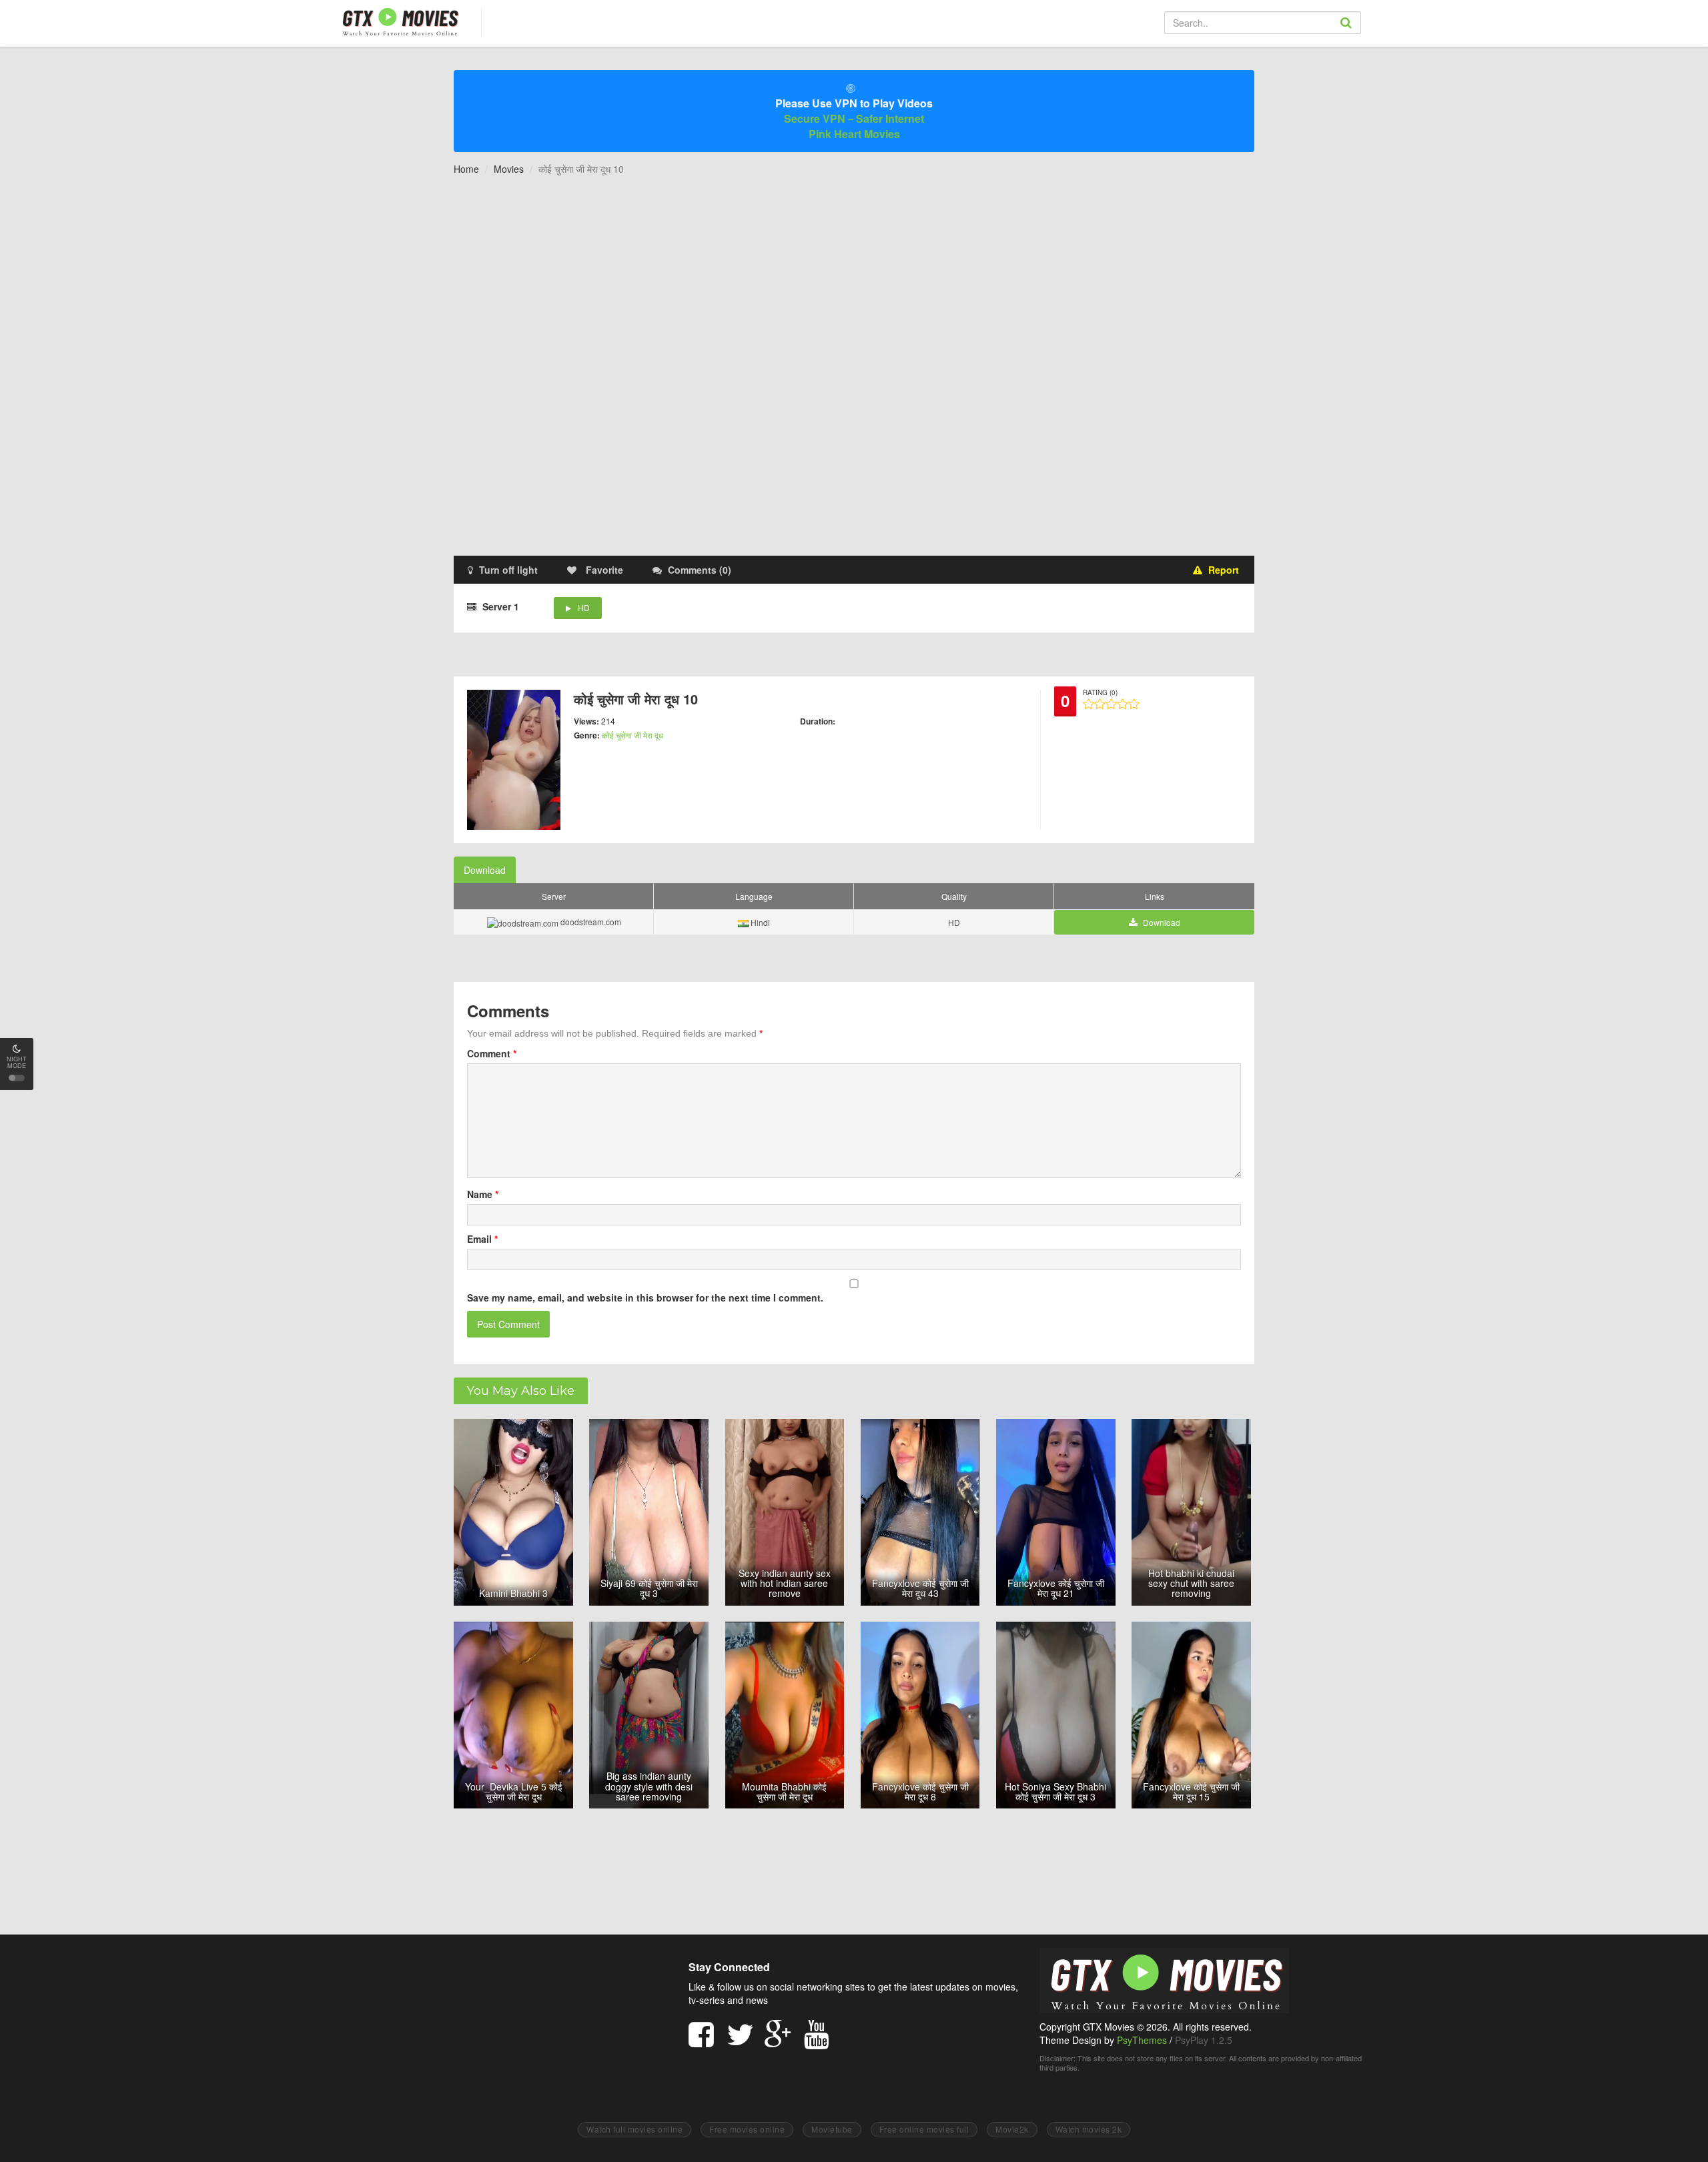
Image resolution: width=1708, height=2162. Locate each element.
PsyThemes (1142, 2040)
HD (584, 607)
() (700, 570)
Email (482, 1239)
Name (483, 1194)
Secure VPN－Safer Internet (854, 118)
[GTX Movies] (399, 21)
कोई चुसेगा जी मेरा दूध (632, 735)
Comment (492, 1053)
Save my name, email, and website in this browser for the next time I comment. (645, 1297)
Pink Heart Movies (854, 134)
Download (485, 870)
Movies (509, 169)
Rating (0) (1100, 692)
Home (466, 169)
